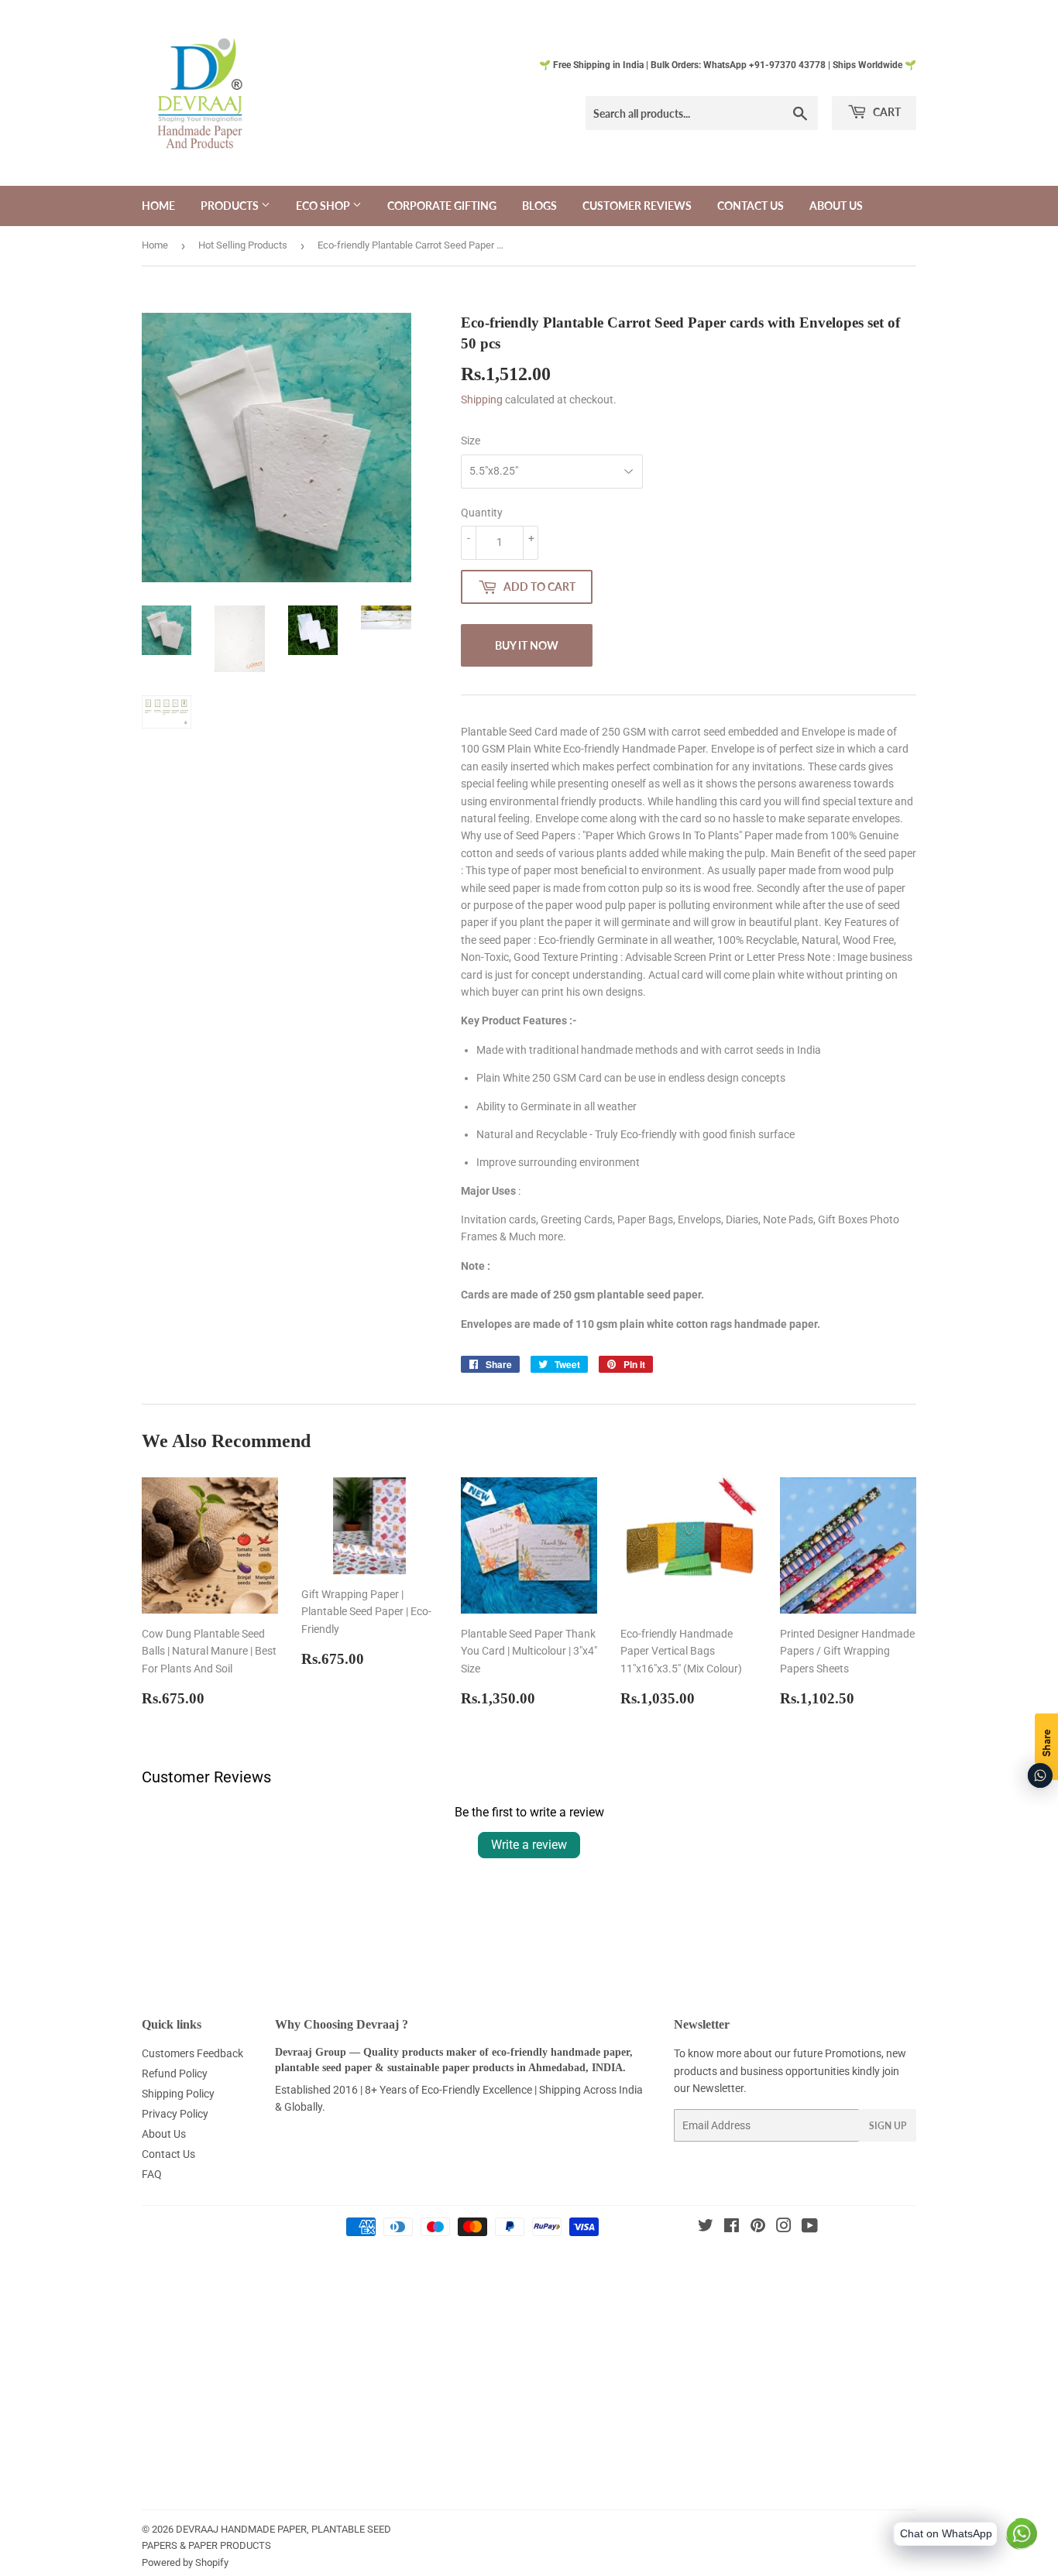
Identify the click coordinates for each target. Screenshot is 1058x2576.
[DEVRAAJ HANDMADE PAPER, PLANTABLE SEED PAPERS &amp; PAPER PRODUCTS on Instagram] (784, 2228)
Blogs (539, 206)
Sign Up (888, 2126)
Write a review (529, 1845)
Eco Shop (324, 206)
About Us (836, 206)
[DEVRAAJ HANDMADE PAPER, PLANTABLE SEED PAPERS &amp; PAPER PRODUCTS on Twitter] (706, 2228)
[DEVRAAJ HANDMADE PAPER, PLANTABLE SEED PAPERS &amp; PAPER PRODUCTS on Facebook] (732, 2228)
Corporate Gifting (442, 206)
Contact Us (751, 206)
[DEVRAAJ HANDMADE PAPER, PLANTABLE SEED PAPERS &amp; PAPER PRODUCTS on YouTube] (810, 2228)
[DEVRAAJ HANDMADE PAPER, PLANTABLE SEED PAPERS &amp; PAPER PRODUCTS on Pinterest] (758, 2228)
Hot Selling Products (243, 245)
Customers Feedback (192, 2053)
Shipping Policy (178, 2094)
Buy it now (527, 645)
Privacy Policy (175, 2114)
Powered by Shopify (185, 2562)
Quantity (482, 513)
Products (231, 206)
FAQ (152, 2174)
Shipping (482, 400)
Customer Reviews (637, 206)
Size (471, 441)
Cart (886, 112)
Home (158, 206)
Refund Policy (175, 2073)
